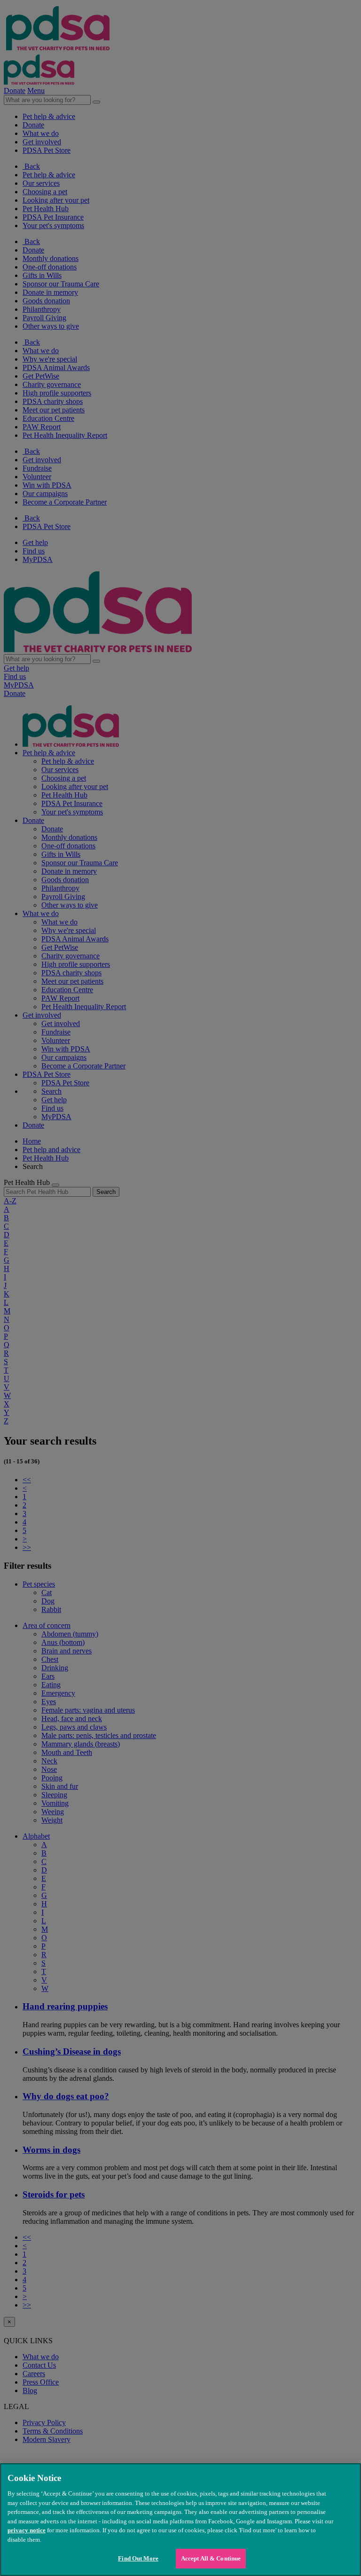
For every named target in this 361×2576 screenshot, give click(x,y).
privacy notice (27, 2530)
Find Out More (138, 2558)
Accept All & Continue (211, 2558)
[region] (180, 2520)
